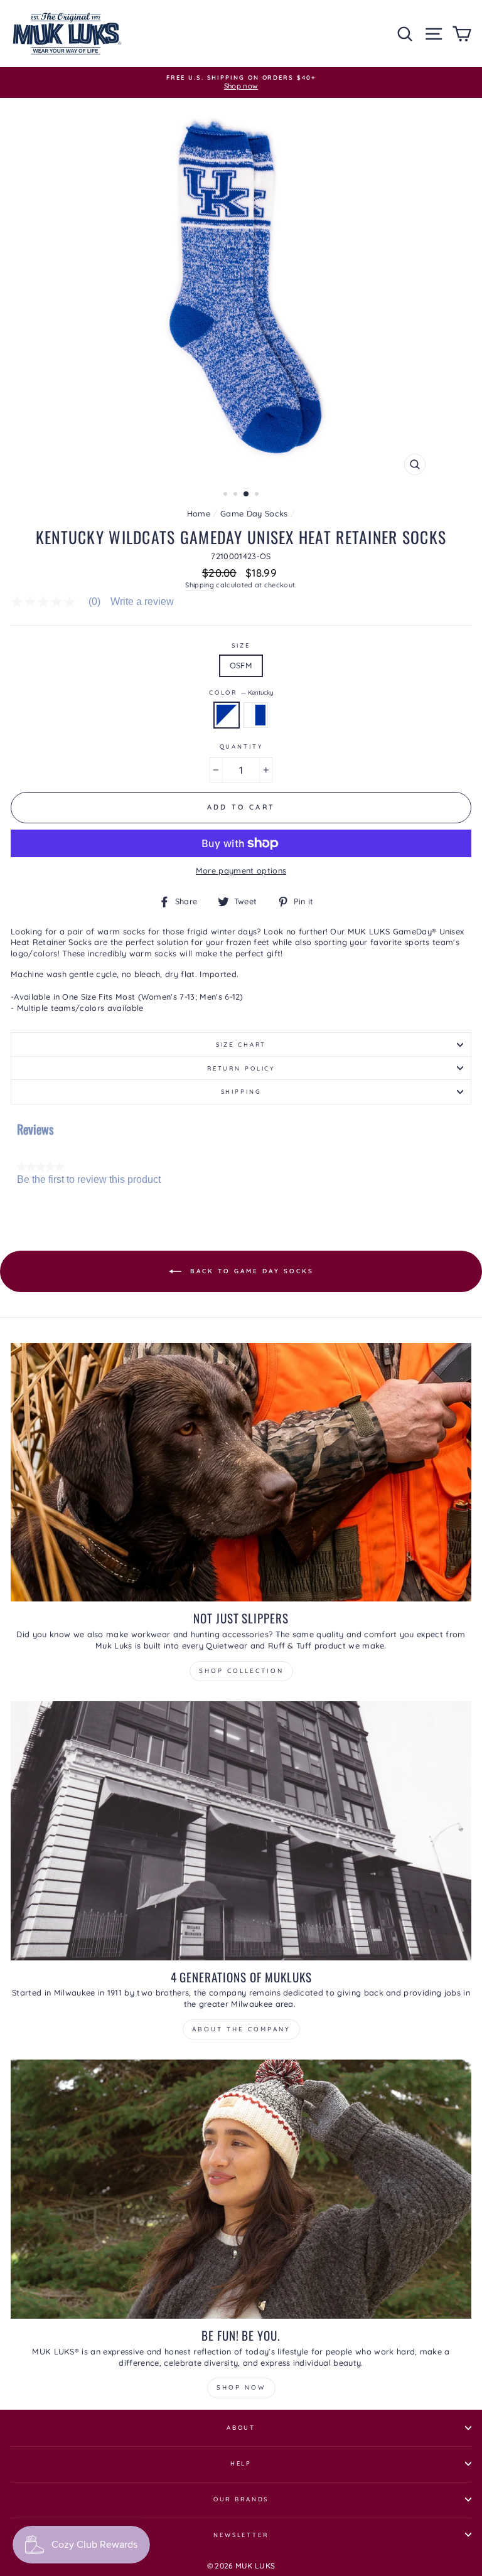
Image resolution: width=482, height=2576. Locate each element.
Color (241, 692)
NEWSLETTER (241, 2535)
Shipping (200, 585)
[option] (241, 83)
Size (241, 645)
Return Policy (241, 1068)
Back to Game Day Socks (250, 1270)
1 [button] (227, 495)
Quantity (241, 746)
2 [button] (237, 495)
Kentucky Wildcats (255, 715)
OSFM (241, 665)
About (241, 2427)
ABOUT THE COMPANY (241, 2029)
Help (241, 2463)
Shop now (241, 2387)
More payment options (241, 870)
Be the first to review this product (89, 1180)
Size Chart (241, 1044)
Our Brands (241, 2499)
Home (199, 513)
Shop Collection (241, 1671)
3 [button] (247, 494)
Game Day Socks (254, 513)
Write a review (142, 602)
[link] (61, 602)
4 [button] (258, 495)
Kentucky (227, 715)
